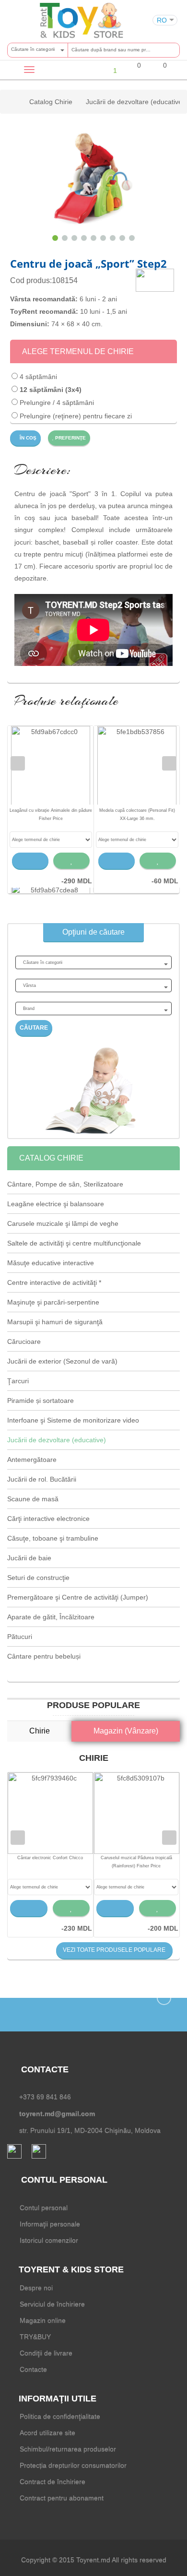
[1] (107, 70)
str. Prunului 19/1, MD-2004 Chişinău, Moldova (90, 2130)
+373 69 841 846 (45, 2097)
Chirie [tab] (40, 1731)
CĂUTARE (34, 1028)
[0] (133, 71)
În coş (27, 438)
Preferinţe (70, 438)
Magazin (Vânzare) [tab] (126, 1731)
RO (162, 20)
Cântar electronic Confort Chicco (50, 1858)
